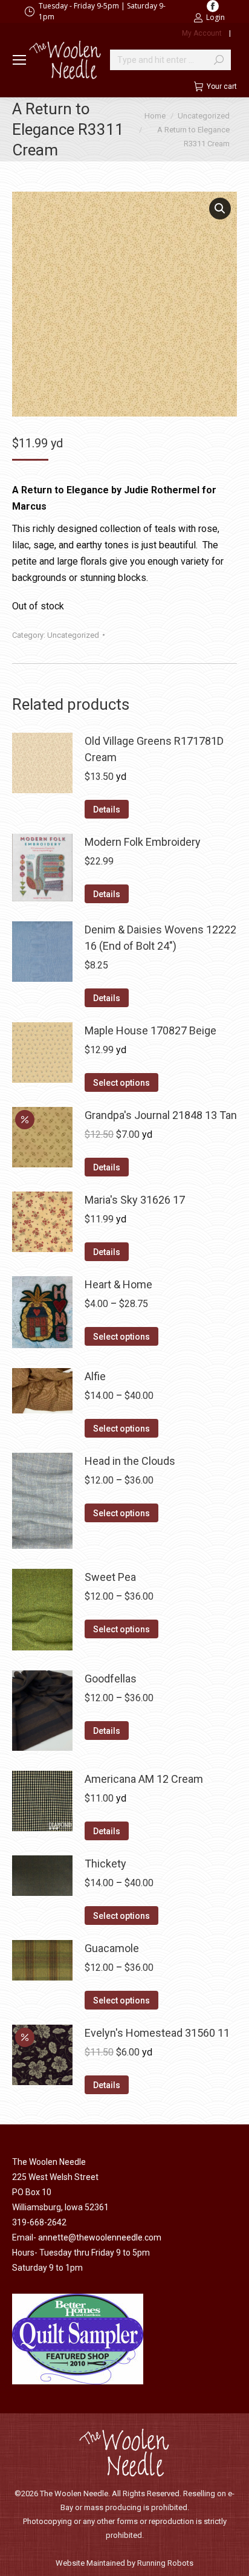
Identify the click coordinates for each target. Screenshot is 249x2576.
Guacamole (112, 1948)
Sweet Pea (110, 1577)
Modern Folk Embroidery (143, 842)
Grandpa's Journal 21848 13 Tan (161, 1115)
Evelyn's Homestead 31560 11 (157, 2033)
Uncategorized (73, 635)
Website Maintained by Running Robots (124, 2563)
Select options (121, 1083)
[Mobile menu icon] (19, 60)
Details (107, 809)
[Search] (219, 60)
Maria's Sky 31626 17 (135, 1200)
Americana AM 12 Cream (144, 1779)
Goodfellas (111, 1679)
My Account (202, 33)
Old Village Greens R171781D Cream (154, 749)
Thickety (105, 1864)
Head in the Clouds (130, 1461)
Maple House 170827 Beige (150, 1030)
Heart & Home (118, 1284)
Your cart (222, 86)
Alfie (95, 1376)
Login (215, 17)
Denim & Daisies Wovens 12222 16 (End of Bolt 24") (160, 938)
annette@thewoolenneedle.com (100, 2237)
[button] (220, 209)
